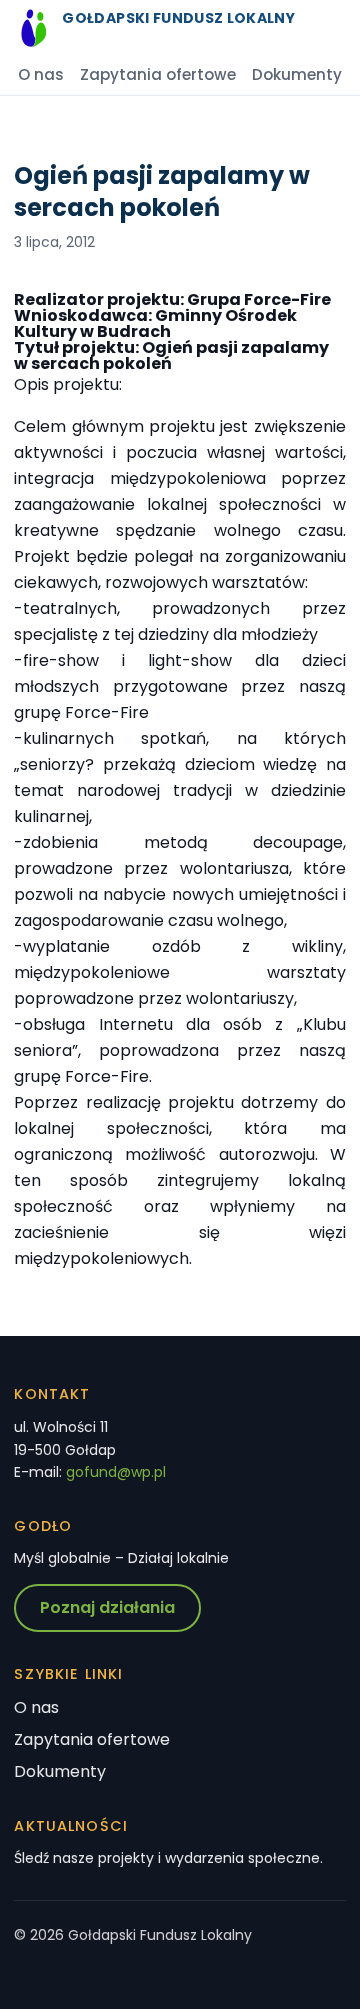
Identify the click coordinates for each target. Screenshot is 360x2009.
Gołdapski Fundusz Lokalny (178, 18)
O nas (41, 74)
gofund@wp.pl (116, 1472)
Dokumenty (297, 74)
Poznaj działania (107, 1607)
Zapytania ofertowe (158, 74)
